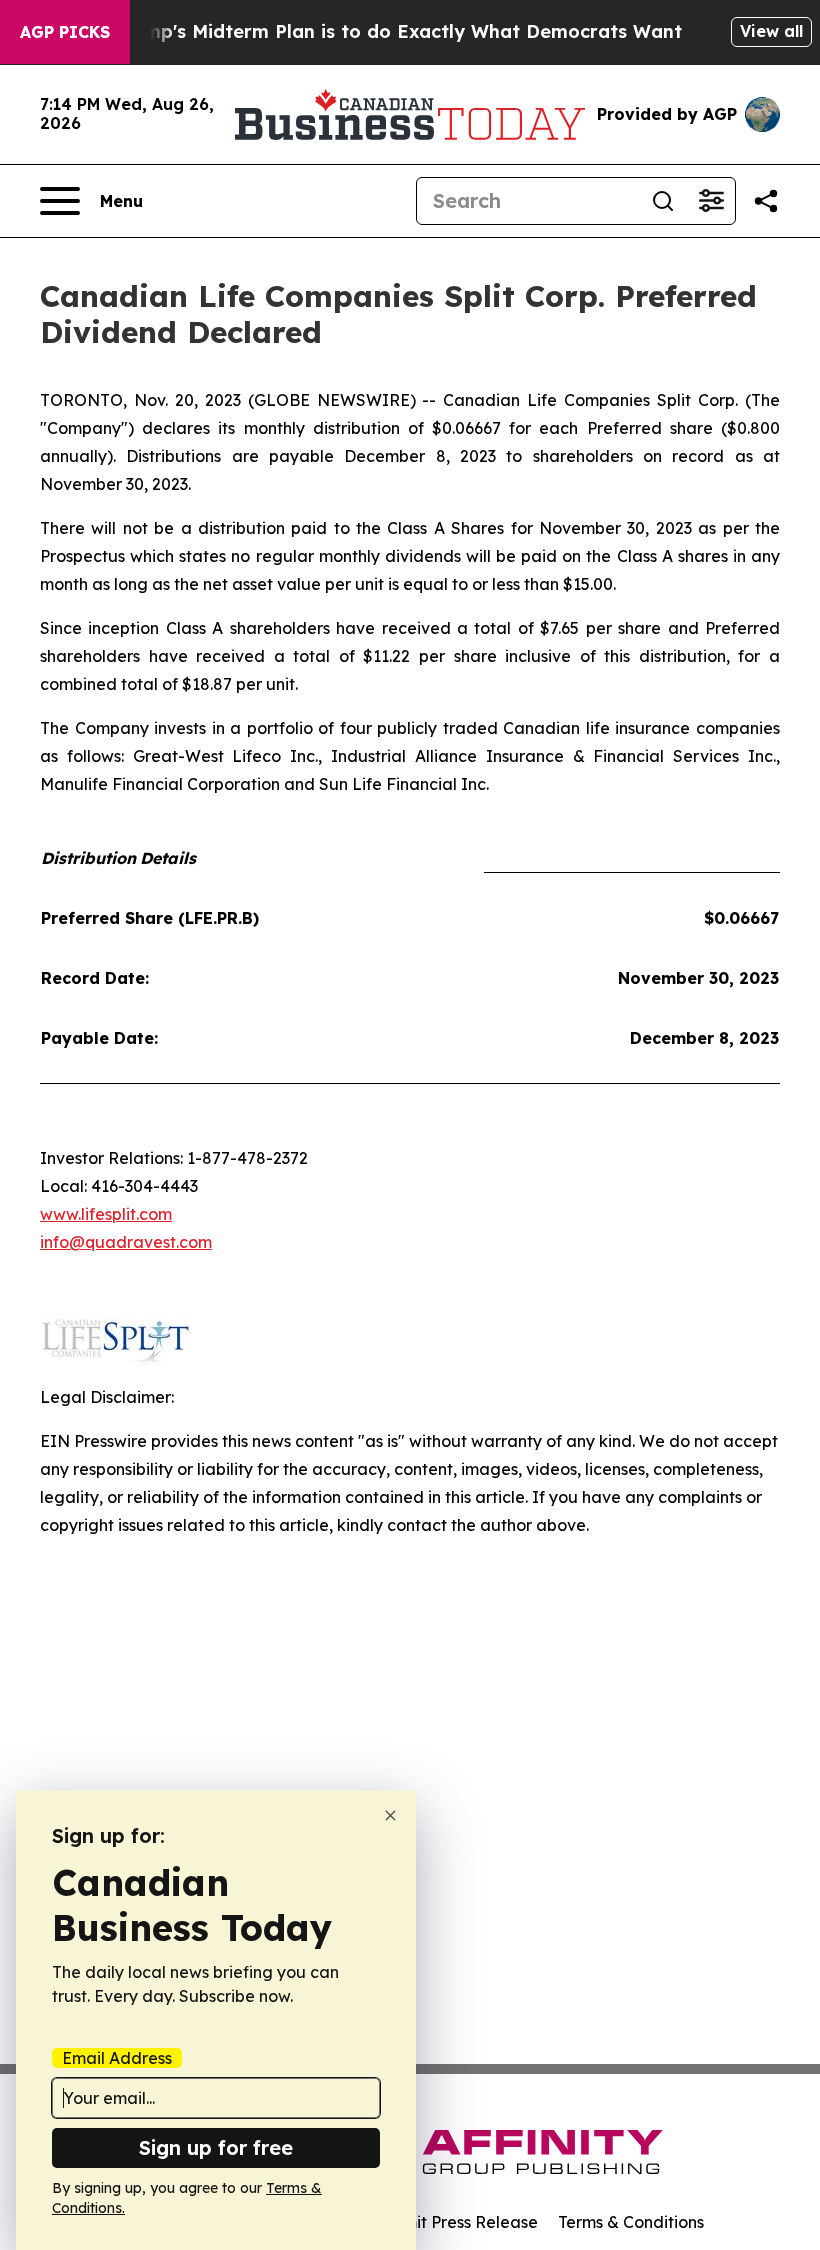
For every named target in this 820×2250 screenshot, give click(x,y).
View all (771, 31)
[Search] (663, 201)
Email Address (117, 2058)
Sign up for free (216, 2147)
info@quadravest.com (126, 1242)
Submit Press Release (455, 2222)
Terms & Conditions (631, 2222)
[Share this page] (766, 201)
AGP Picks (65, 32)
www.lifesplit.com (106, 1214)
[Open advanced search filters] (711, 201)
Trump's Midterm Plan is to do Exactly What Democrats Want (398, 31)
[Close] (390, 1815)
